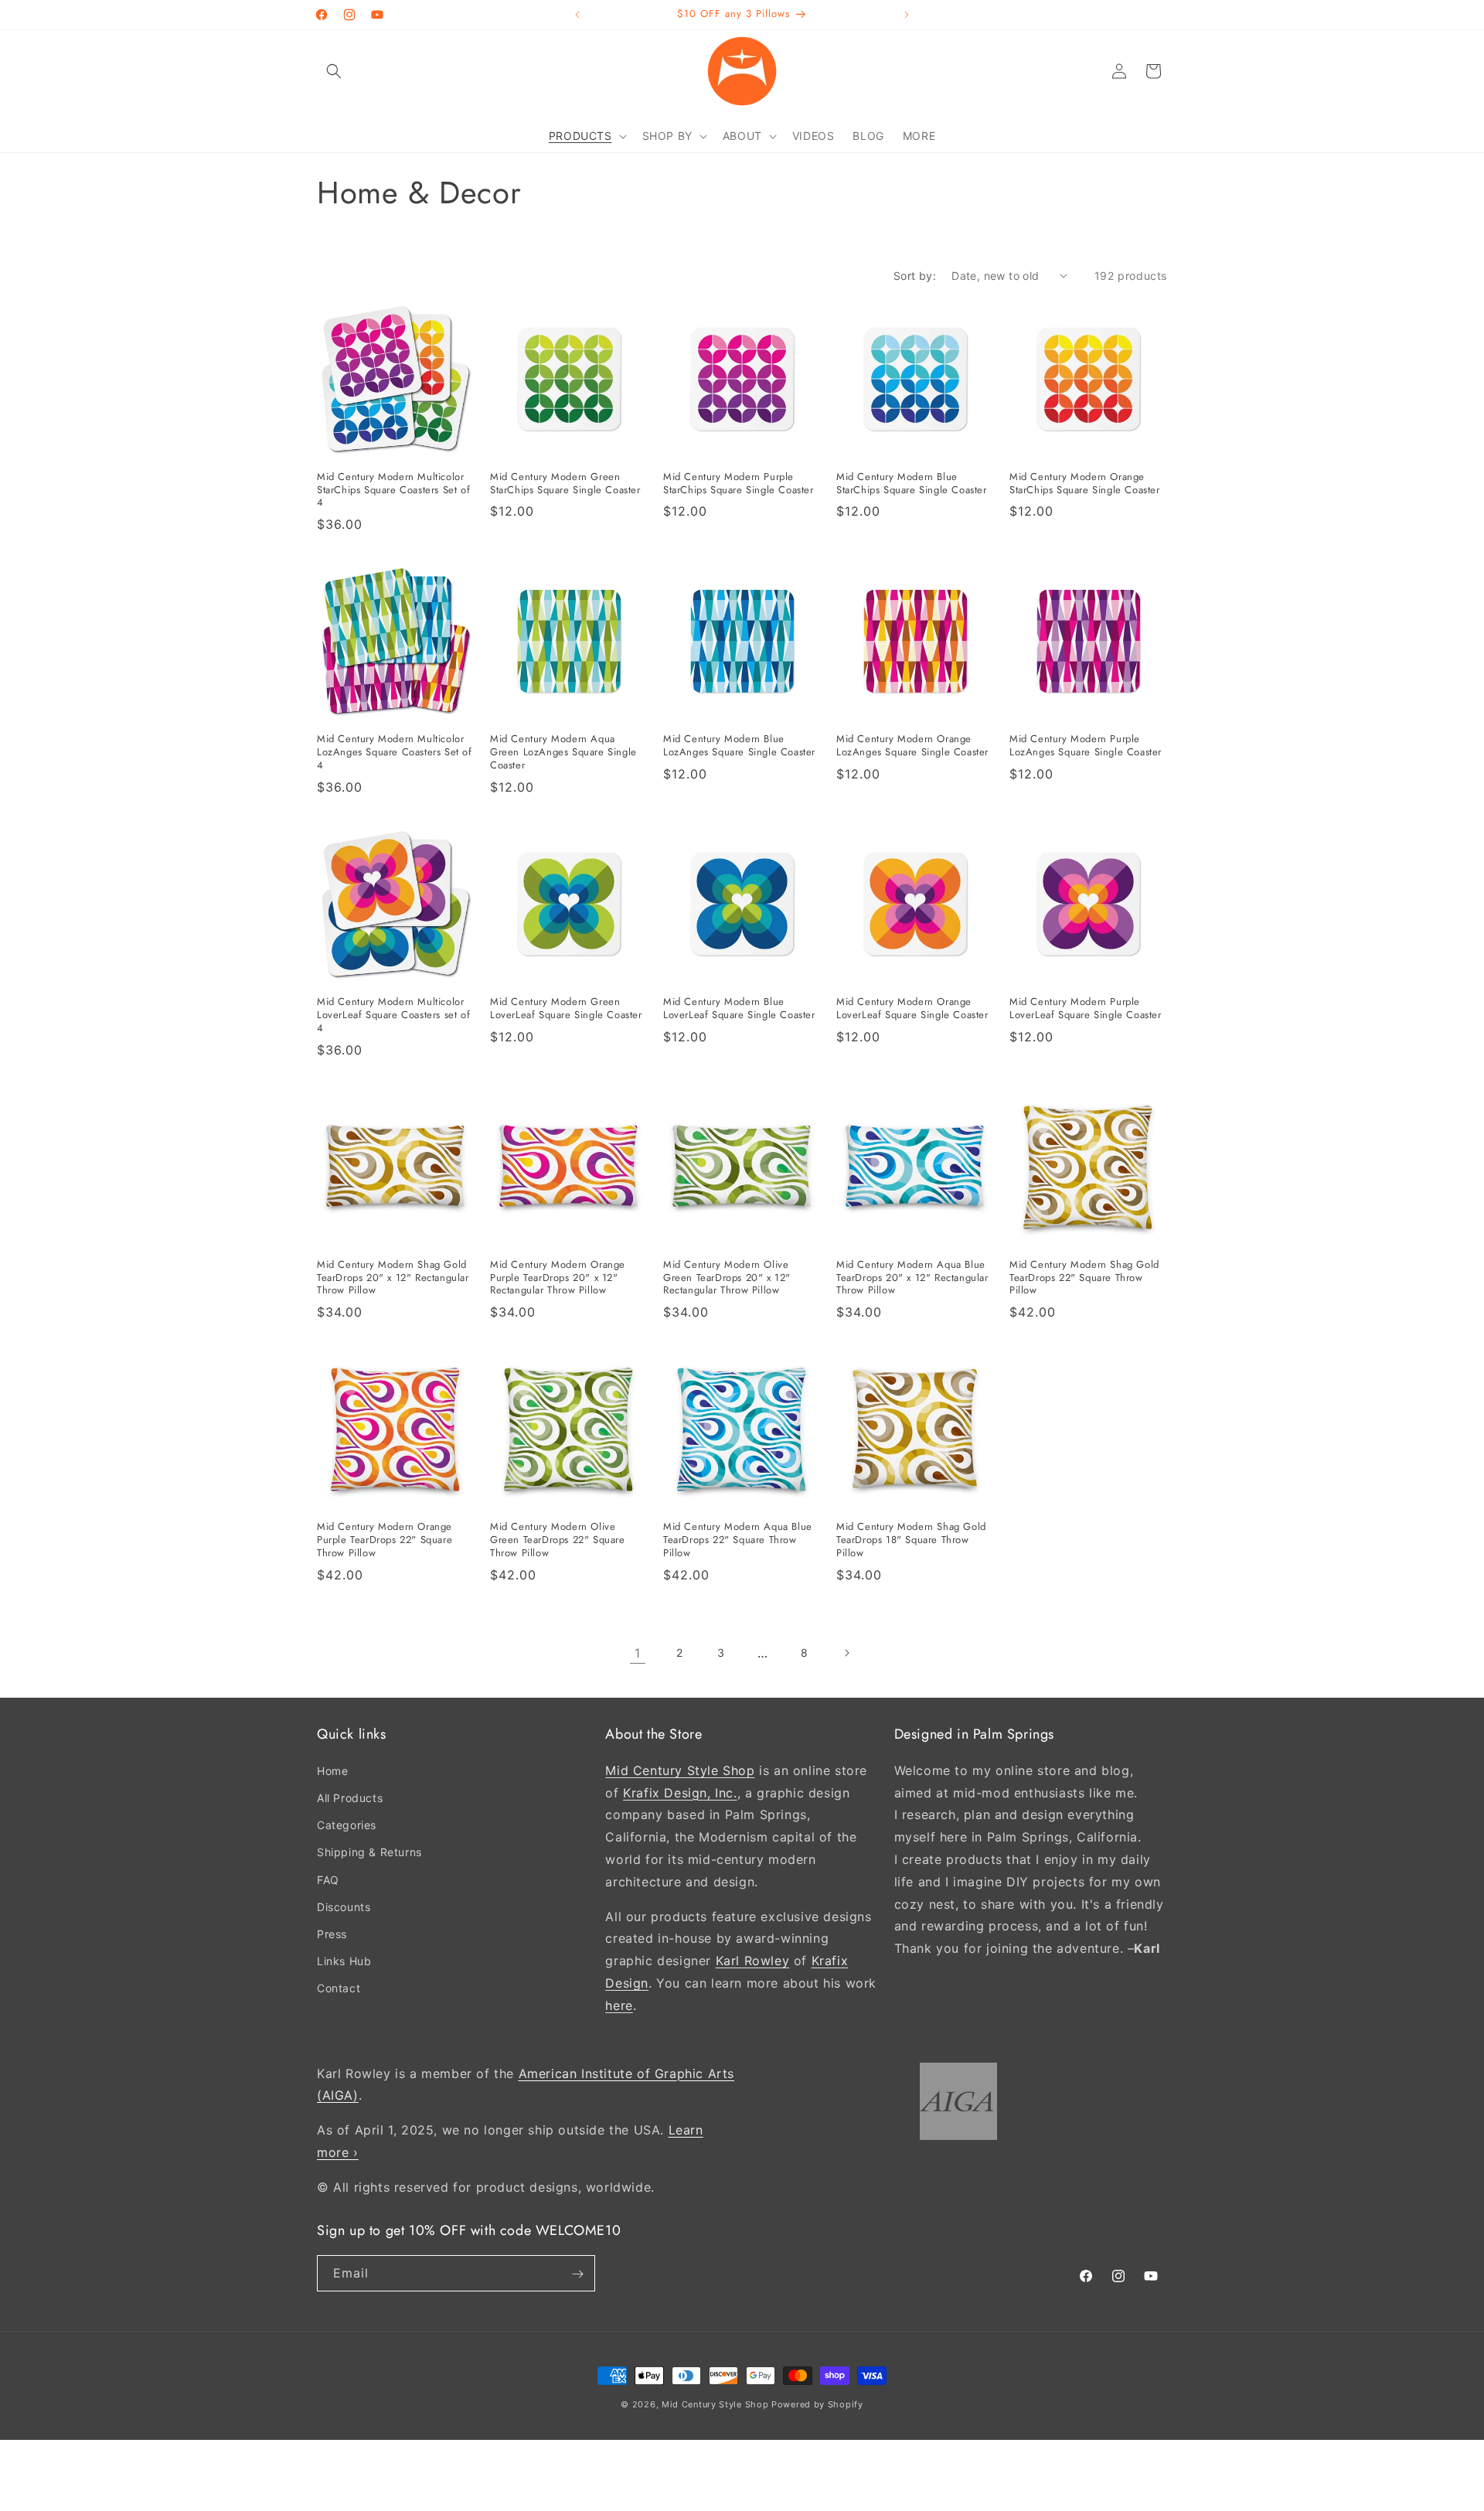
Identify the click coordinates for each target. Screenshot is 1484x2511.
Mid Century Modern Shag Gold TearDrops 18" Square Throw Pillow (911, 1540)
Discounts (344, 1906)
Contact (339, 1988)
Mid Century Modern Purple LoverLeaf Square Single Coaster (1086, 1009)
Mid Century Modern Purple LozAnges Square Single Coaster (1086, 746)
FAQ (328, 1879)
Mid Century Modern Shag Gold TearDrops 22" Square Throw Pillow (1084, 1278)
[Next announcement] (907, 15)
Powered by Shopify (817, 2404)
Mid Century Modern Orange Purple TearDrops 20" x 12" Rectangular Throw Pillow (558, 1278)
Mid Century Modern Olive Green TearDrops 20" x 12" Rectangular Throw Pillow (727, 1278)
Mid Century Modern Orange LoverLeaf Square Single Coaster (912, 1009)
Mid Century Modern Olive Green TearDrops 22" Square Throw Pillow (558, 1540)
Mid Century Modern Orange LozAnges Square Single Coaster (912, 746)
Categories (347, 1825)
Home (332, 1770)
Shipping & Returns (369, 1852)
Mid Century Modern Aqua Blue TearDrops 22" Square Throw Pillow (738, 1540)
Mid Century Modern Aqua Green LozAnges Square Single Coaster (563, 753)
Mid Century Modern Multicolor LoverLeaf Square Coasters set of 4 (393, 1015)
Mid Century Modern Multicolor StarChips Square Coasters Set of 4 (393, 491)
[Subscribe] (577, 2274)
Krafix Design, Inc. (680, 1792)
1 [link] (638, 1653)
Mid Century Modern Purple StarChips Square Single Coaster (739, 484)
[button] (334, 71)
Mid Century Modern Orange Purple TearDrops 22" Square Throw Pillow (385, 1540)
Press (332, 1934)
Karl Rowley (753, 1961)
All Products (350, 1798)
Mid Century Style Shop (680, 1770)
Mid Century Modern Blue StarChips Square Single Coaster (912, 484)
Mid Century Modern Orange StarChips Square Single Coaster (1085, 484)
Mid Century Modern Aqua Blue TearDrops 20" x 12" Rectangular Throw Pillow (912, 1278)
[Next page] (846, 1653)
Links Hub (344, 1961)
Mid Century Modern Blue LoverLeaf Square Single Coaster (739, 1009)
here (619, 2005)
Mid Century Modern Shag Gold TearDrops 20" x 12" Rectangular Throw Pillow (393, 1278)
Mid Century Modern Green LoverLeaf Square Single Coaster (566, 1009)
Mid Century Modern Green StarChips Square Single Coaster (565, 484)
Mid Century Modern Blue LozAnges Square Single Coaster (739, 746)
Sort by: (915, 276)
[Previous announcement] (577, 15)
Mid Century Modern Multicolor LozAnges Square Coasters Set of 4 (395, 753)
